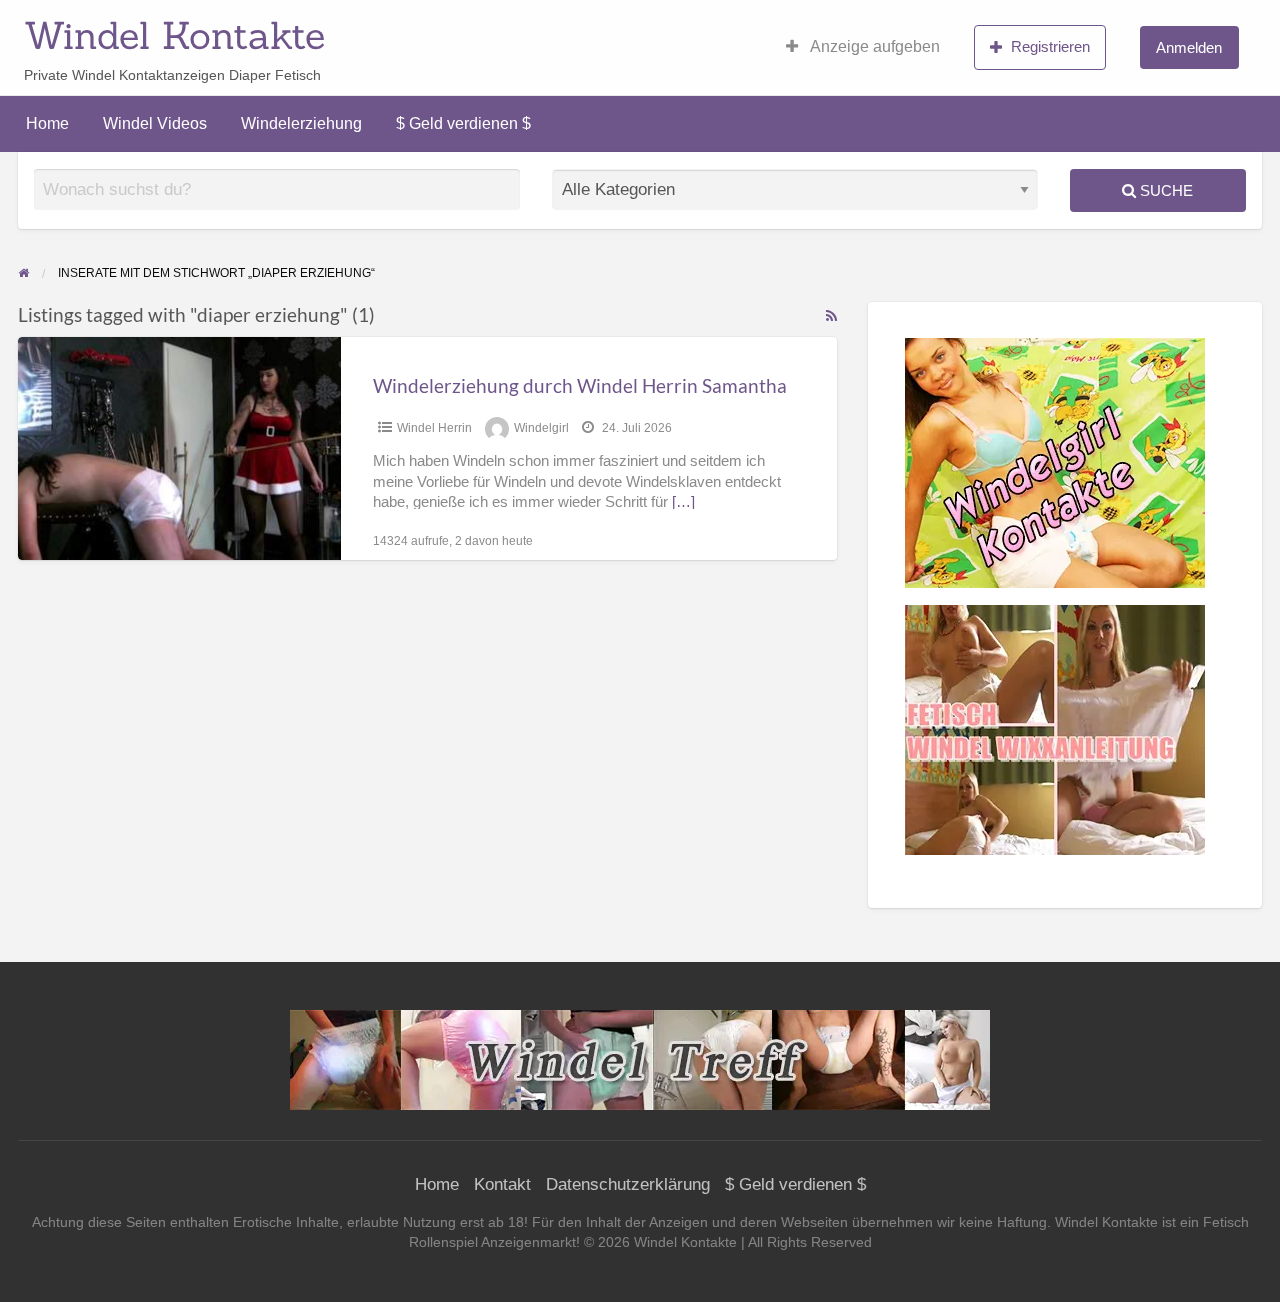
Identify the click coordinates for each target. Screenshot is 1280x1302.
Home (47, 123)
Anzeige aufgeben (873, 46)
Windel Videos (155, 123)
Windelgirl (541, 428)
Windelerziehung (301, 123)
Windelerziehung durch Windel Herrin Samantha (580, 385)
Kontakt (502, 1184)
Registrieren (1050, 46)
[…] (683, 502)
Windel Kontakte (174, 35)
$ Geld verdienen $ (463, 123)
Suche (1164, 190)
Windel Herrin (434, 428)
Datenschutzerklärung (628, 1184)
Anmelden (1189, 47)
